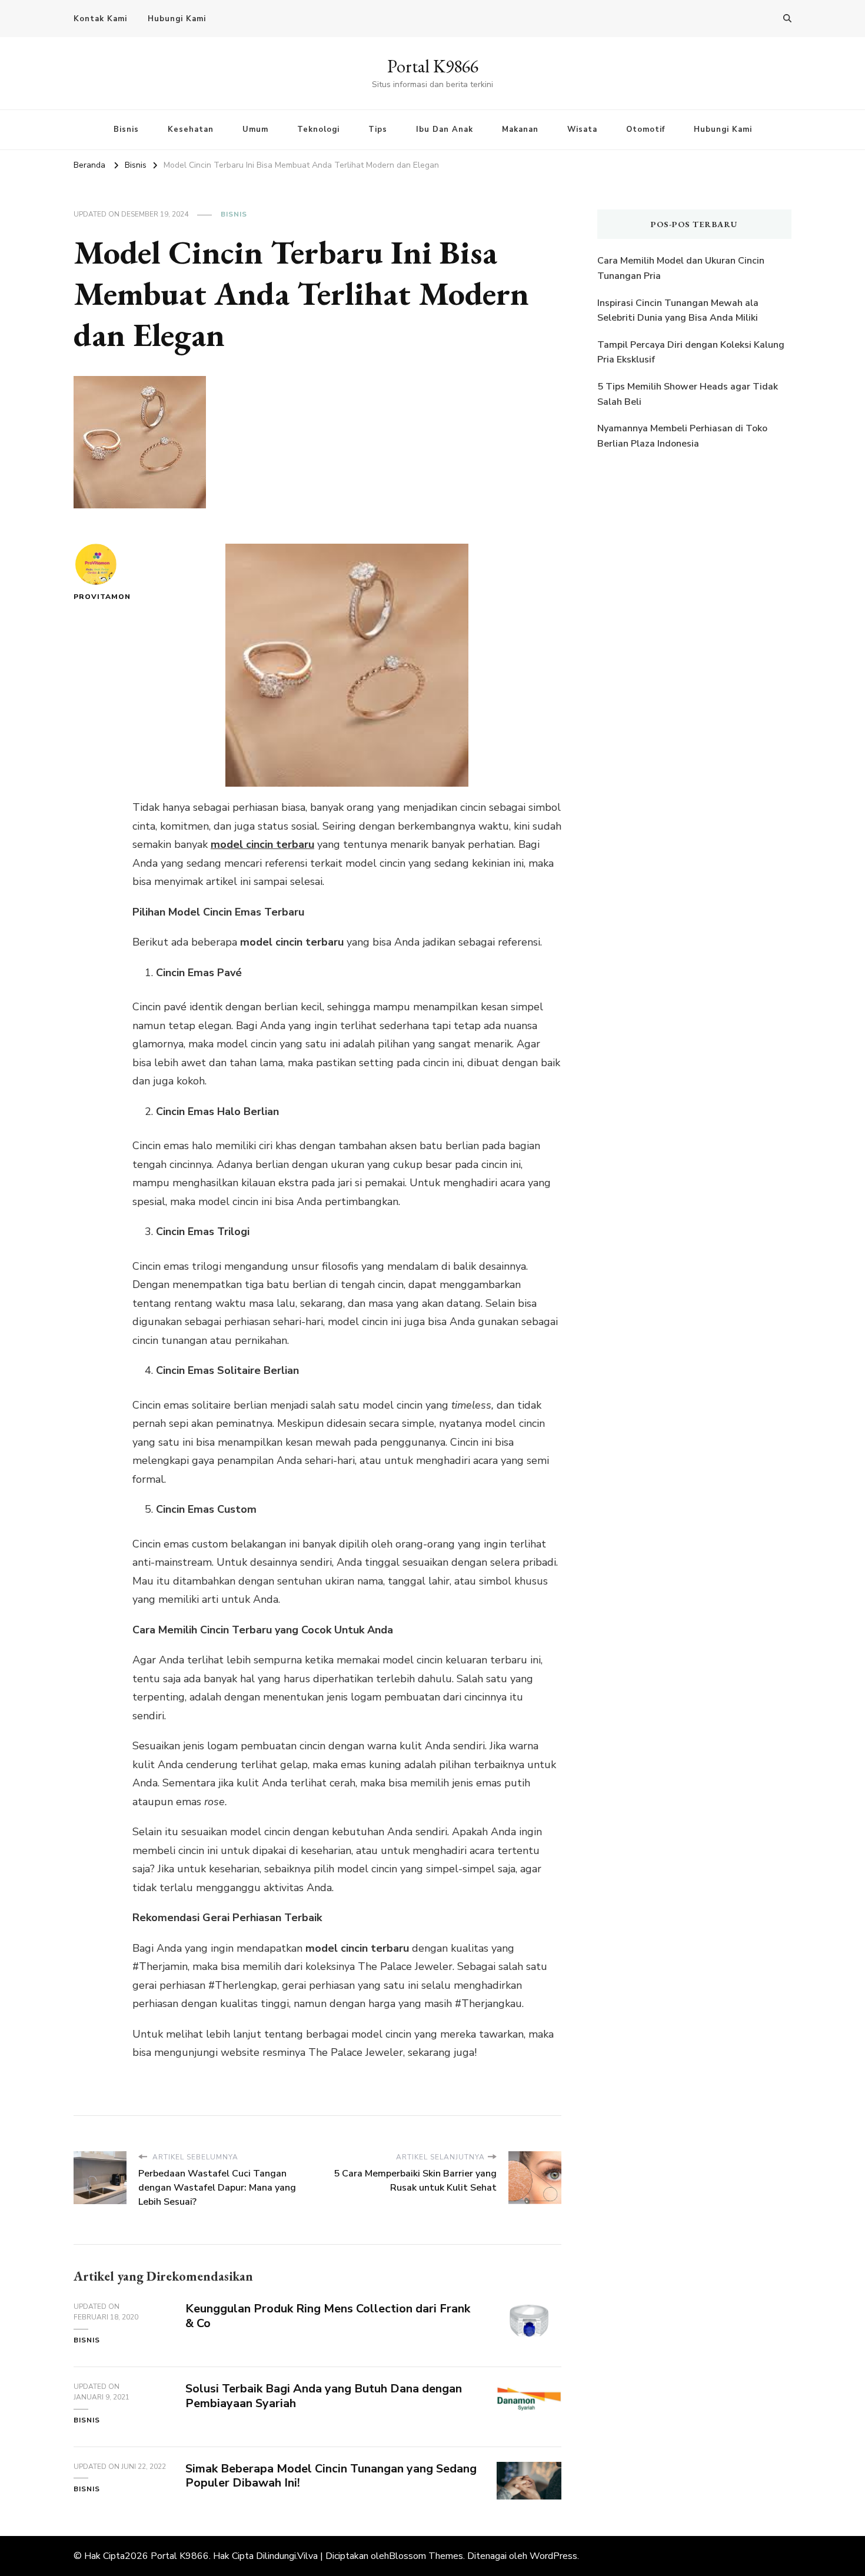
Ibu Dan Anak (445, 129)
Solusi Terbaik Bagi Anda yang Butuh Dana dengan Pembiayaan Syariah (324, 2396)
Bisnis (126, 129)
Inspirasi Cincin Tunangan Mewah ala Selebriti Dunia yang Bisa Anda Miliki (678, 311)
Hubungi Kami (177, 19)
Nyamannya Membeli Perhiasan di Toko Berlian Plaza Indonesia (682, 436)
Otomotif (646, 129)
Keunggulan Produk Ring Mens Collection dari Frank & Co (328, 2316)
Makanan (520, 129)
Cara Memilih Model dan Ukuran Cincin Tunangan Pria (681, 268)
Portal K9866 (433, 66)
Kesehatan (191, 129)
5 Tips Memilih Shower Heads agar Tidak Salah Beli (688, 394)
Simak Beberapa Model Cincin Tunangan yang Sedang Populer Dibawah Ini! (331, 2476)
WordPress (553, 2556)
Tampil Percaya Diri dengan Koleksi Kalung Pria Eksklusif (691, 352)
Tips (378, 129)
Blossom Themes (426, 2556)
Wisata (582, 129)
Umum (255, 129)
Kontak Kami (100, 19)
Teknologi (318, 129)
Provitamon (96, 597)
